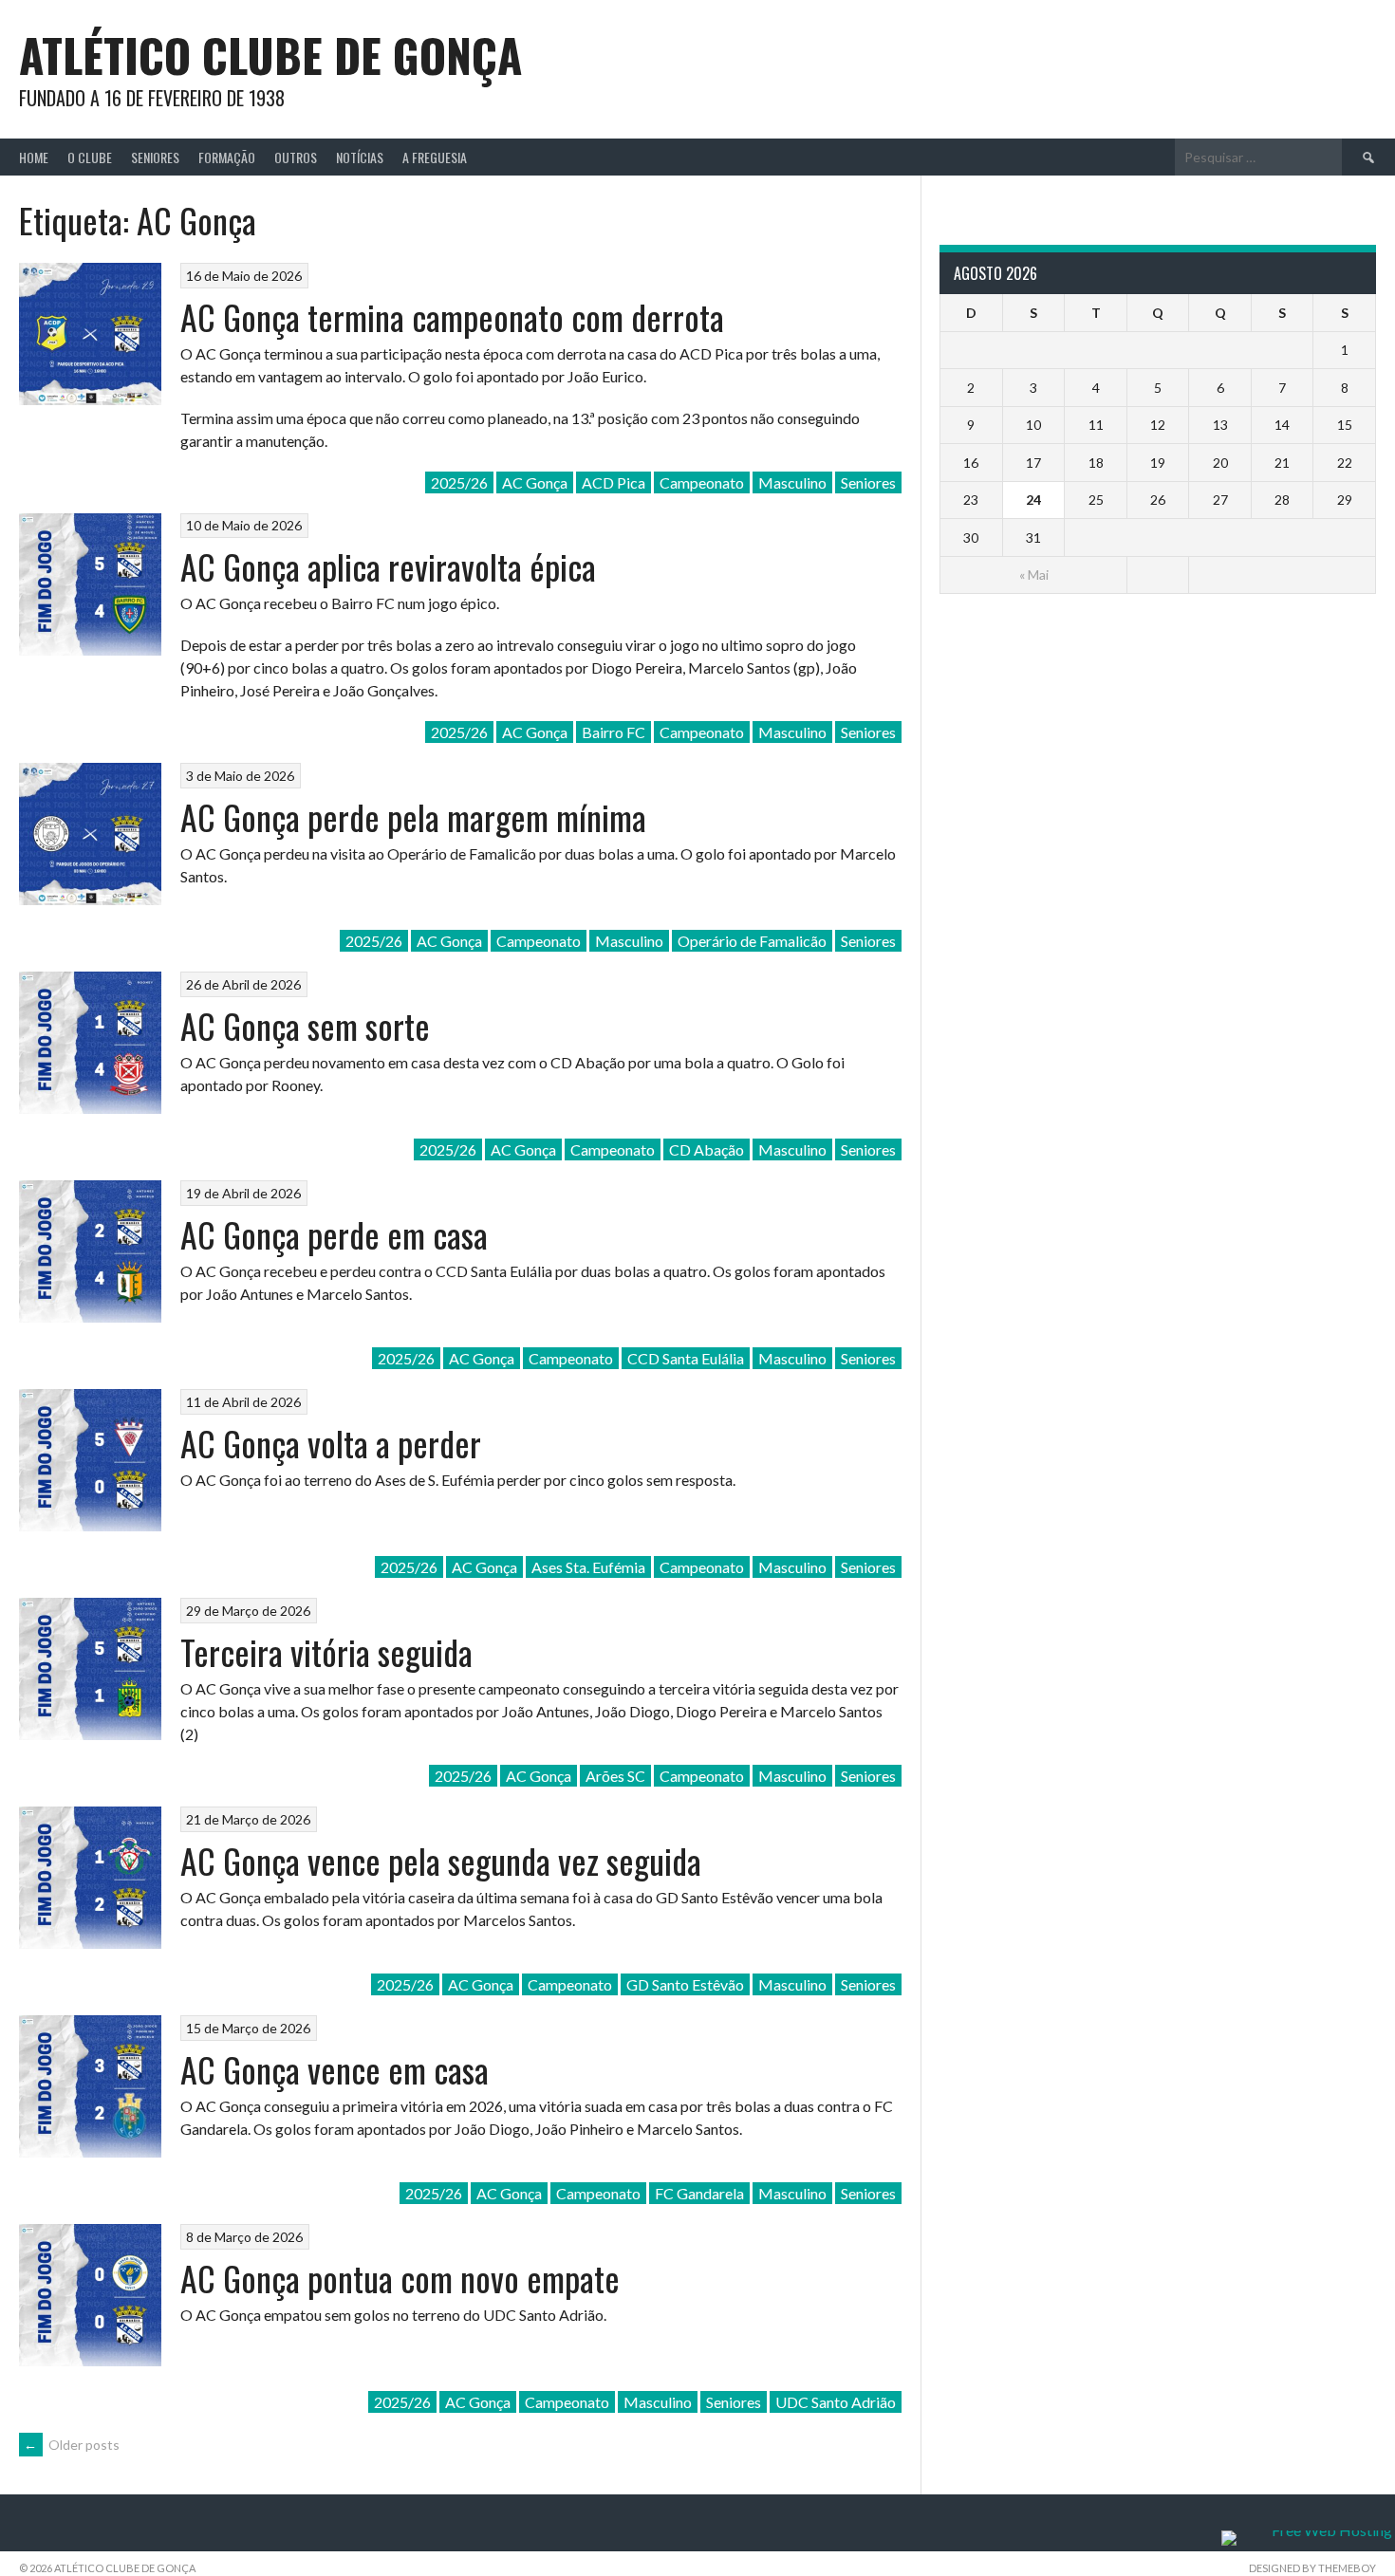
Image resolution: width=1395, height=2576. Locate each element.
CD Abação (707, 1149)
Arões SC (615, 1776)
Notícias (360, 157)
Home (34, 157)
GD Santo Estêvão (685, 1984)
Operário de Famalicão (752, 941)
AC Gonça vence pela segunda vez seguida (441, 1860)
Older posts (72, 2445)
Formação (227, 157)
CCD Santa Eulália (686, 1358)
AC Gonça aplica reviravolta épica (388, 566)
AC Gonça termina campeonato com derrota (452, 316)
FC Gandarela (699, 2193)
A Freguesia (435, 157)
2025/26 (459, 482)
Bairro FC (614, 732)
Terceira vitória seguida (326, 1651)
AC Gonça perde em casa (334, 1234)
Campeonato (702, 482)
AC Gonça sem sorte (305, 1025)
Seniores (155, 157)
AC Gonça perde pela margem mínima (413, 816)
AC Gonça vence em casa (335, 2069)
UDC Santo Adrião (836, 2402)
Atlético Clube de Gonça (270, 55)
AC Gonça (535, 482)
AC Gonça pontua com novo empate (400, 2278)
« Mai (1034, 575)
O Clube (90, 157)
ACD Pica (614, 482)
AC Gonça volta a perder (331, 1443)
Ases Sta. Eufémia (588, 1567)
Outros (296, 157)
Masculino (792, 482)
